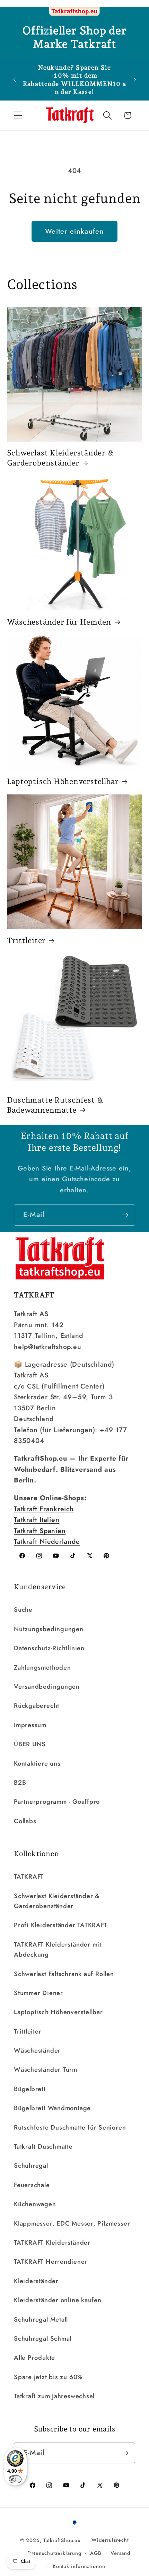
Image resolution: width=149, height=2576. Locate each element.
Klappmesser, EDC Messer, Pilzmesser (72, 2223)
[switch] (15, 2479)
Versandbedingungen (47, 1687)
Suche (23, 1610)
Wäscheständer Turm (46, 2070)
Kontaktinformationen (79, 2566)
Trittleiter (27, 940)
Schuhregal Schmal (43, 2339)
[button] (18, 115)
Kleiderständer (36, 2281)
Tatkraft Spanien (40, 1531)
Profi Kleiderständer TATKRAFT (61, 1925)
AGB (96, 2553)
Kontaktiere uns (37, 1764)
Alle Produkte (34, 2358)
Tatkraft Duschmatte (43, 2147)
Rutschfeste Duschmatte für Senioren (70, 2127)
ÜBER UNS (30, 1744)
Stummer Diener (38, 1993)
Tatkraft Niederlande (47, 1541)
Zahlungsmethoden (42, 1668)
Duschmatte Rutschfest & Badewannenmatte (55, 1105)
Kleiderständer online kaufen (58, 2300)
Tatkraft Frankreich (44, 1509)
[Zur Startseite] (74, 12)
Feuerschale (32, 2185)
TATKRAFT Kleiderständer (52, 2243)
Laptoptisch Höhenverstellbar (63, 781)
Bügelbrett (30, 2089)
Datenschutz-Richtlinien (49, 1648)
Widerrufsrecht (110, 2540)
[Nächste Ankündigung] (135, 80)
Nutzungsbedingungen (49, 1629)
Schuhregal (31, 2166)
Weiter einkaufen (74, 231)
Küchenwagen (35, 2204)
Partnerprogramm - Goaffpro (57, 1802)
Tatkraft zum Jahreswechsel (54, 2396)
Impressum (30, 1725)
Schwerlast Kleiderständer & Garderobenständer (61, 458)
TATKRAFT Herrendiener (51, 2262)
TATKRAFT (29, 1877)
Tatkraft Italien (37, 1520)
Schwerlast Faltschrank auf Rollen (64, 1974)
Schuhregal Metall (41, 2320)
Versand (120, 2553)
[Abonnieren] (125, 1215)
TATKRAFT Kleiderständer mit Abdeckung (58, 1950)
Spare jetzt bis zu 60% (48, 2377)
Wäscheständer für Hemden (59, 622)
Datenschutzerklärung (54, 2553)
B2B (20, 1783)
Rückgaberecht (37, 1706)
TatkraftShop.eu (62, 2540)
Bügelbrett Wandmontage (52, 2108)
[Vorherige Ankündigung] (15, 80)
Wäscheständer (37, 2051)
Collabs (25, 1821)
